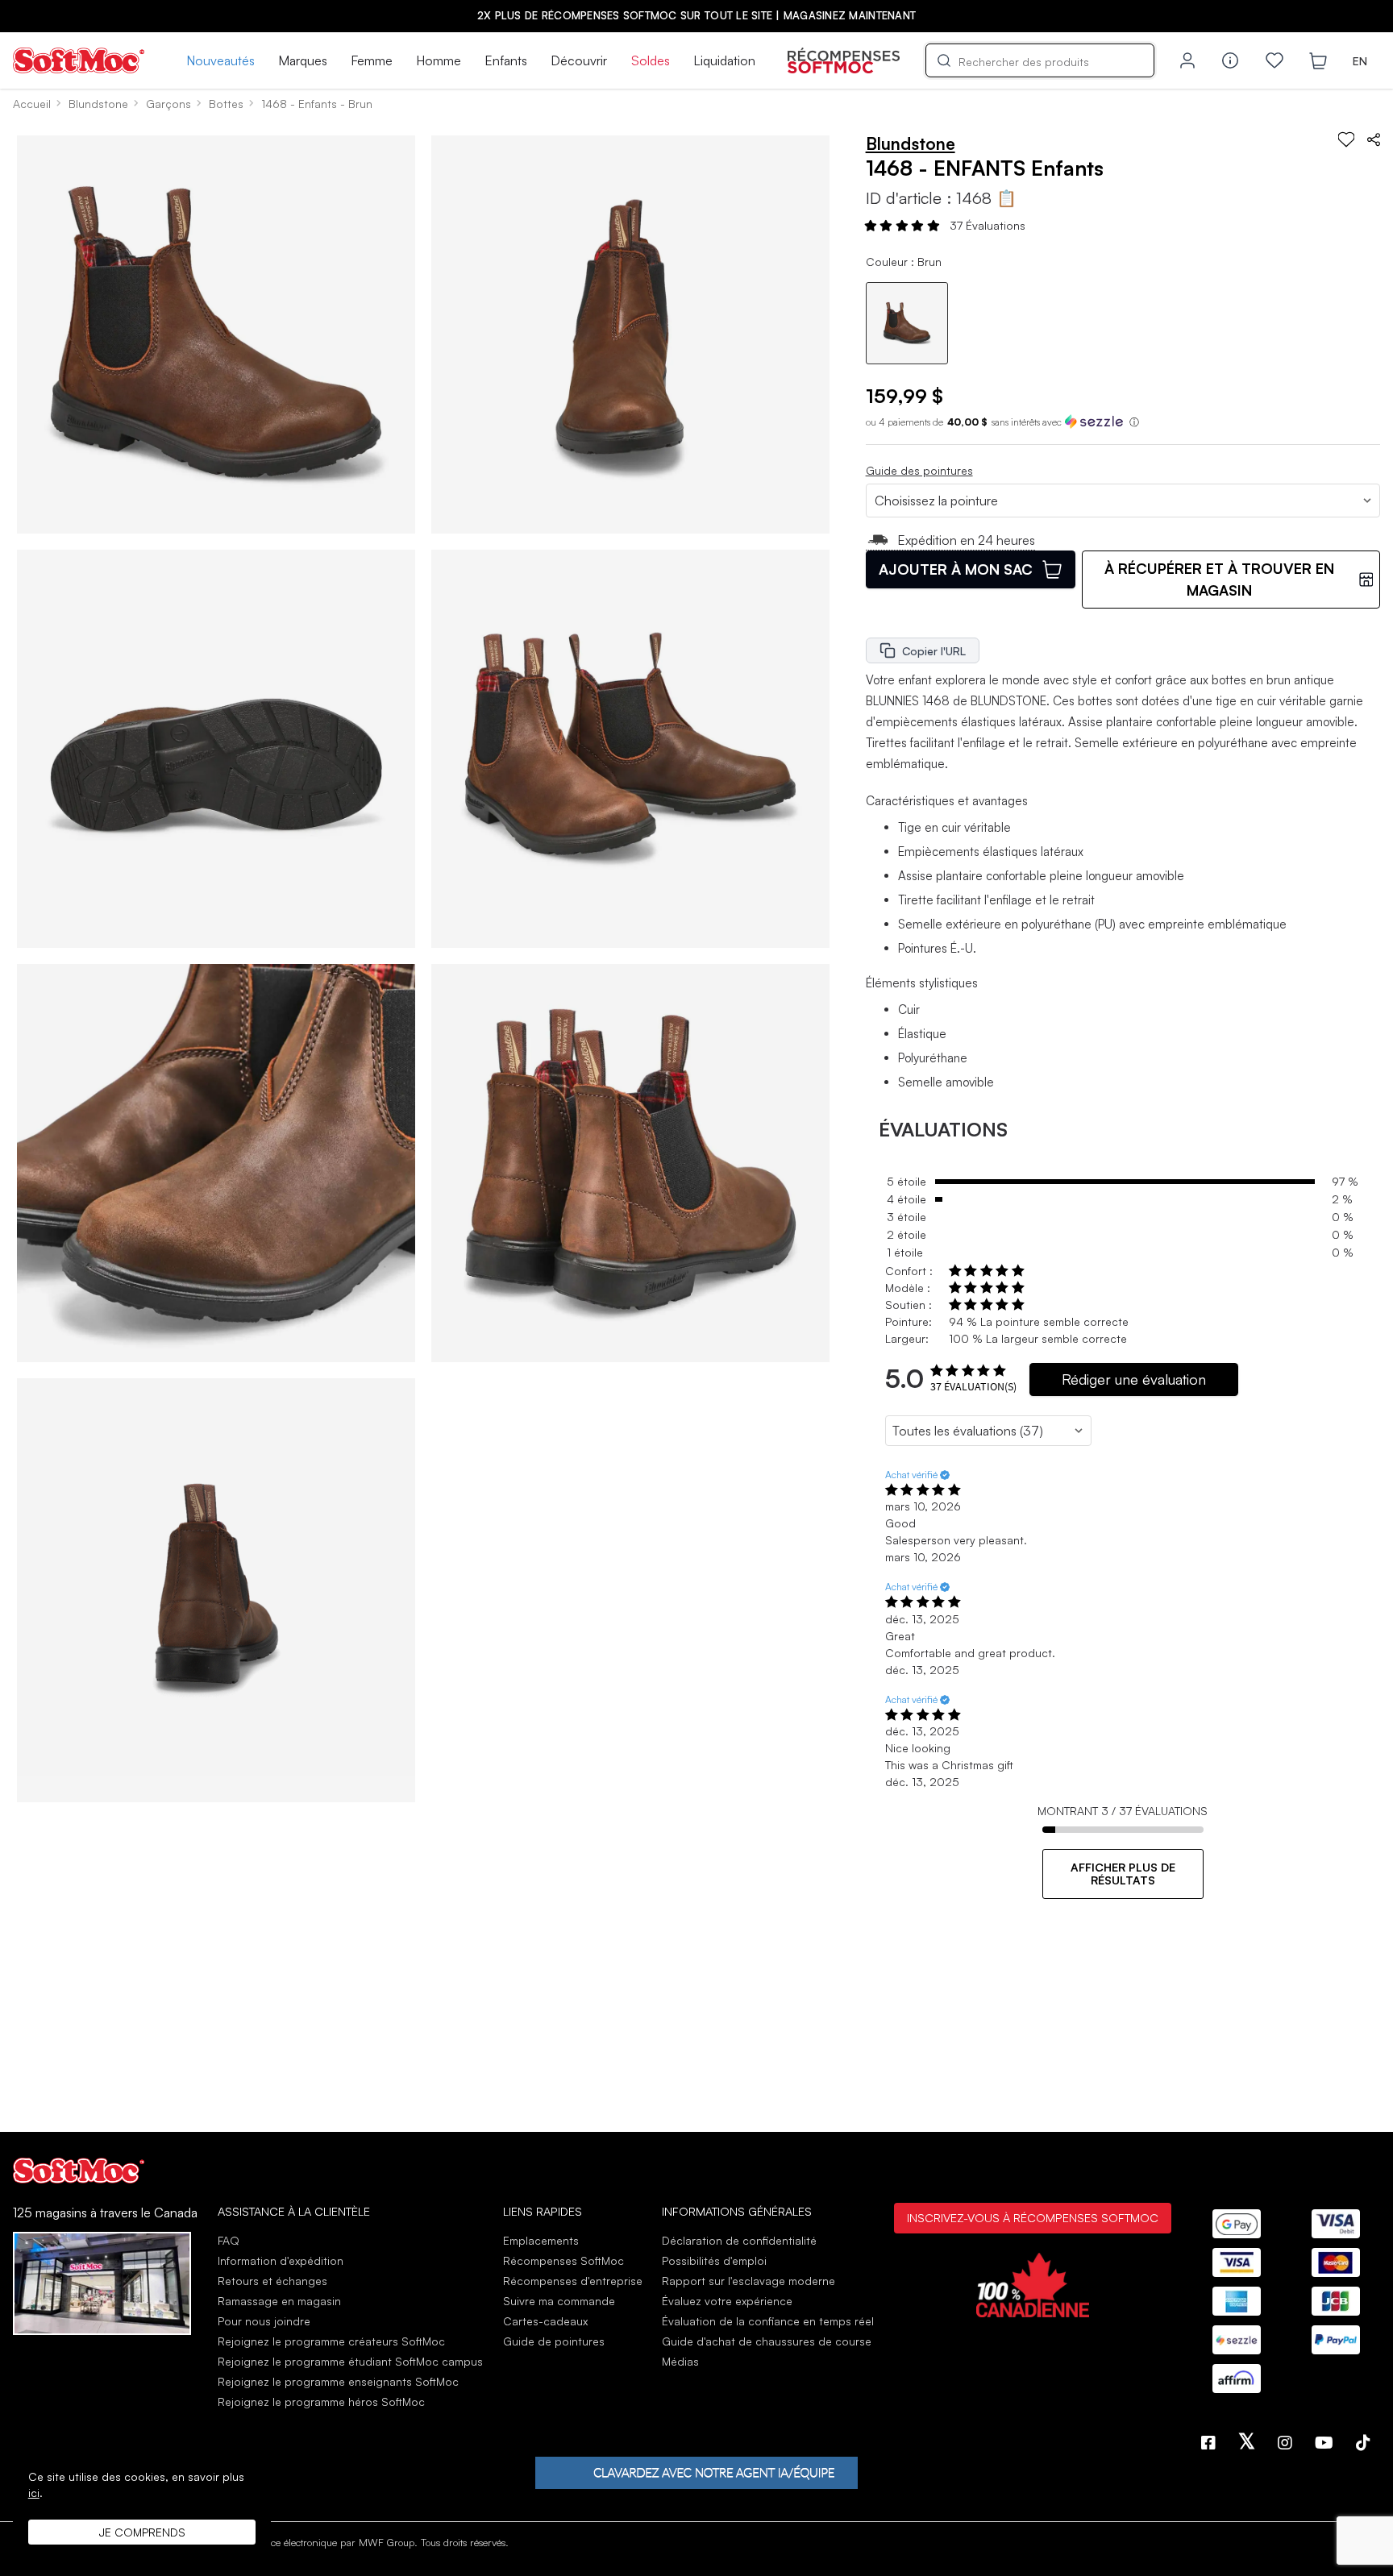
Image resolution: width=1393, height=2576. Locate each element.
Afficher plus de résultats (1123, 1874)
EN (1360, 61)
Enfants (506, 60)
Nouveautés (220, 60)
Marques (303, 60)
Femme (372, 60)
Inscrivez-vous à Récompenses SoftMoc (1033, 2217)
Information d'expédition (281, 2260)
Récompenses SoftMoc (563, 2260)
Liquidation (724, 60)
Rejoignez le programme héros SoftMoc (321, 2401)
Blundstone (98, 104)
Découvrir (579, 60)
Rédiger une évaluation (1134, 1379)
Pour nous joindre (264, 2321)
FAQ (229, 2240)
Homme (439, 60)
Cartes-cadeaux (545, 2321)
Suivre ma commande (559, 2301)
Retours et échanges (272, 2281)
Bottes (226, 104)
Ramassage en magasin (279, 2301)
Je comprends (142, 2532)
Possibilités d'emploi (714, 2260)
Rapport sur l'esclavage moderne (748, 2281)
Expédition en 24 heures (966, 540)
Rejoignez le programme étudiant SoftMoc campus (350, 2361)
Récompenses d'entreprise (573, 2281)
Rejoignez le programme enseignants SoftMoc (338, 2381)
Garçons (168, 104)
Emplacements (541, 2240)
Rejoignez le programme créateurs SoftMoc (331, 2341)
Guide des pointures (919, 470)
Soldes (651, 60)
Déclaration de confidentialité (739, 2240)
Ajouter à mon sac (956, 569)
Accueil (32, 104)
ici (34, 2493)
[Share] (1374, 139)
